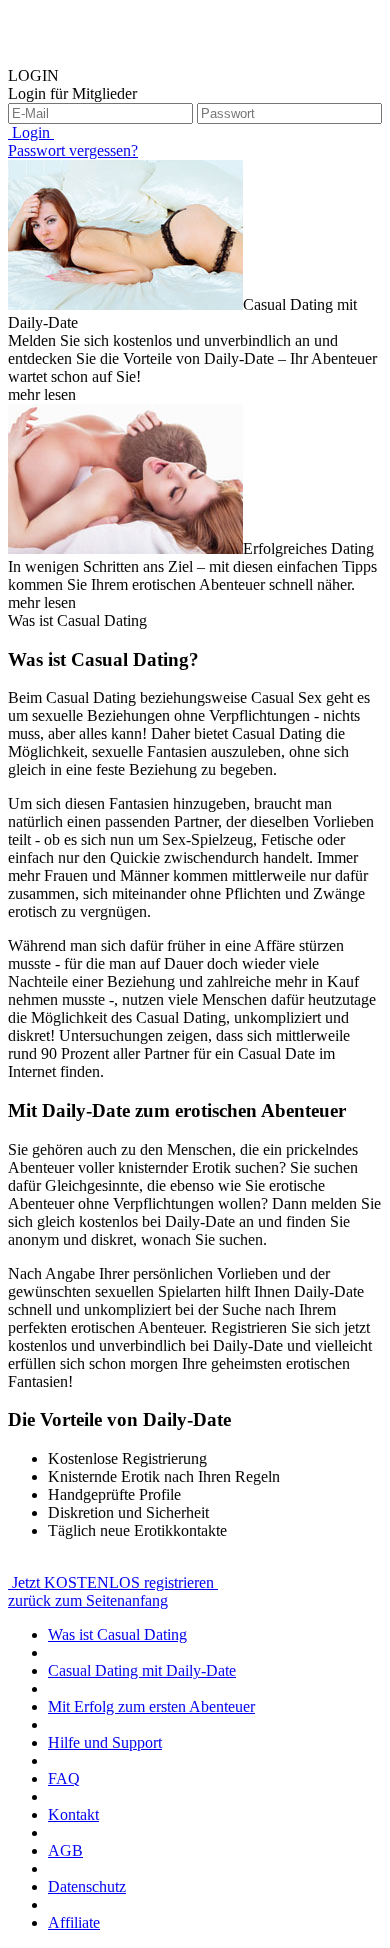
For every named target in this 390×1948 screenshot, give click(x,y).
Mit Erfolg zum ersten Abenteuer (151, 1706)
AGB (65, 1850)
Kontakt (73, 1814)
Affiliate (74, 1922)
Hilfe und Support (105, 1742)
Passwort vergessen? (73, 150)
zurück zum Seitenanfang (88, 1600)
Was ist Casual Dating (117, 1634)
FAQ (64, 1778)
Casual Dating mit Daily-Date (142, 1670)
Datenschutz (87, 1886)
